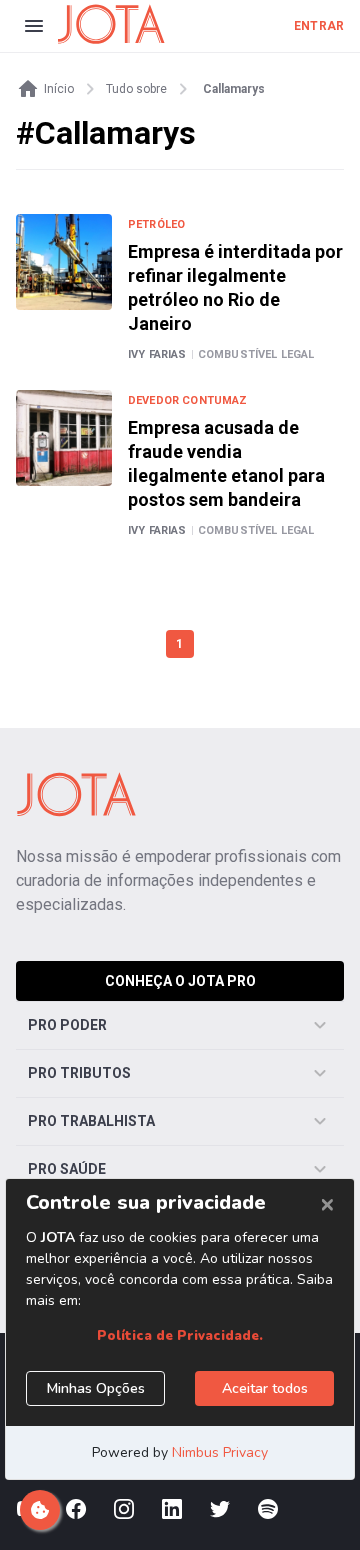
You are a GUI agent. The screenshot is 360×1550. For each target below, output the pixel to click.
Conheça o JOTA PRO (180, 981)
